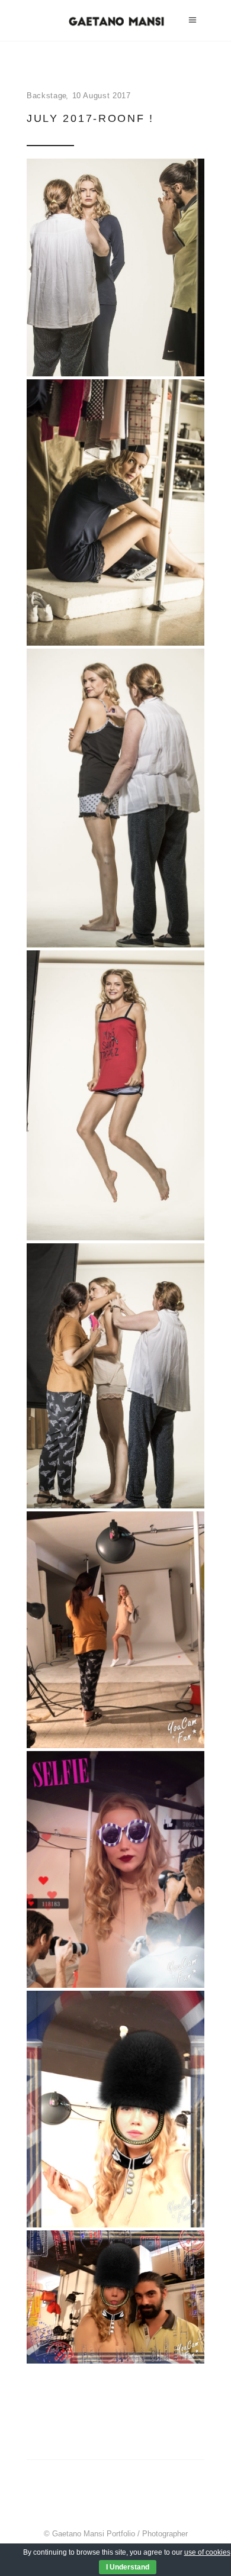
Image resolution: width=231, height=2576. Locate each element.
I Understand (128, 2567)
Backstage (47, 96)
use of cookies (207, 2552)
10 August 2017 (102, 96)
